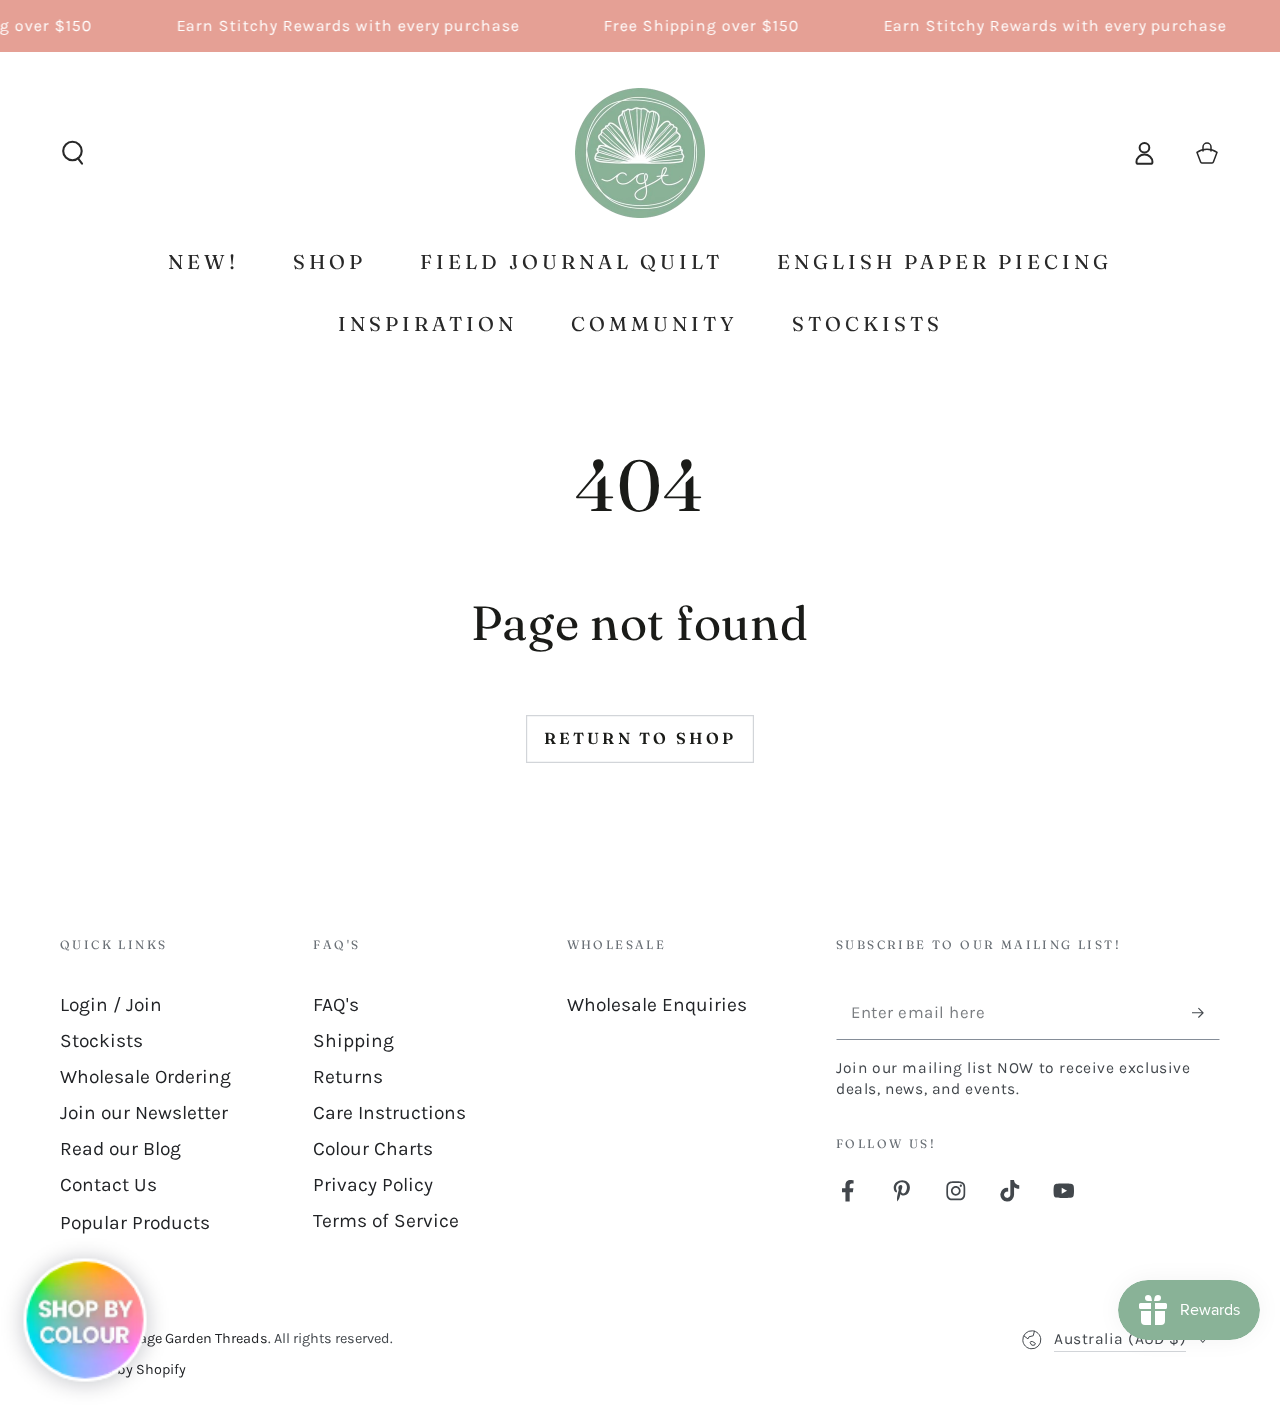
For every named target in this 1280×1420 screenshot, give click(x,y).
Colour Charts (373, 1148)
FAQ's (336, 1004)
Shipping (353, 1040)
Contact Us (108, 1184)
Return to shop (640, 738)
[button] (73, 153)
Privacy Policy (373, 1184)
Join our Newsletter (144, 1112)
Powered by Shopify (123, 1369)
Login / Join (111, 1004)
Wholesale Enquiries (657, 1004)
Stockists (101, 1040)
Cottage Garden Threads (190, 1338)
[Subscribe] (1206, 1012)
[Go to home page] (640, 153)
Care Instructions (389, 1112)
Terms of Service (386, 1220)
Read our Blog (120, 1148)
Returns (348, 1076)
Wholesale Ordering (145, 1076)
